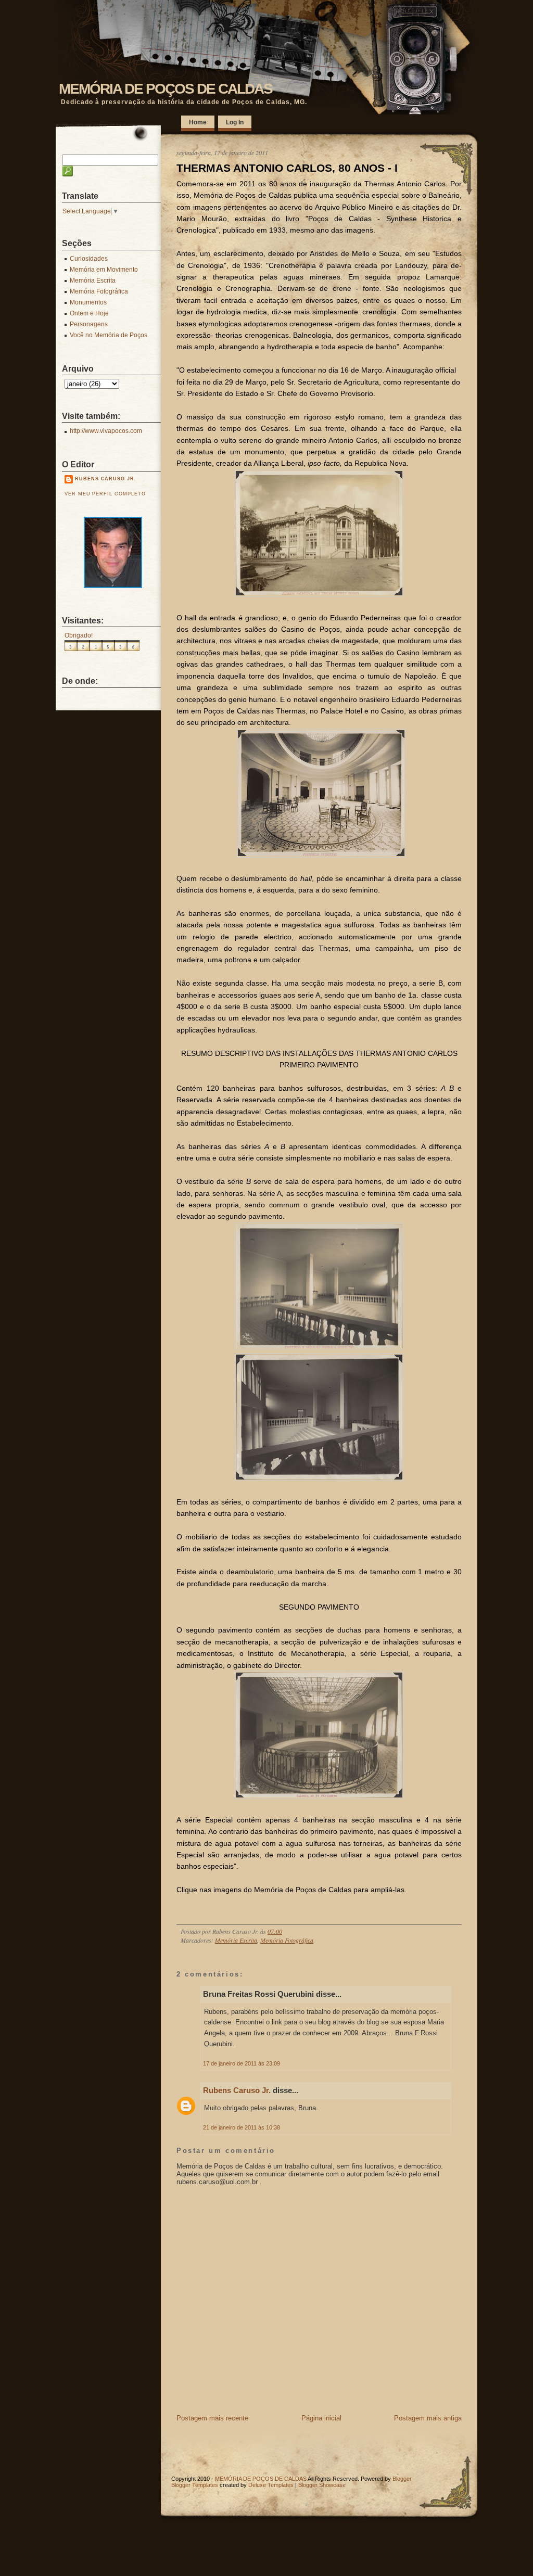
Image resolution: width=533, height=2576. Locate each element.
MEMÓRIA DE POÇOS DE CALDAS (166, 89)
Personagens (89, 324)
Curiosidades (89, 259)
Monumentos (88, 302)
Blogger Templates (195, 2485)
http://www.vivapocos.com (106, 431)
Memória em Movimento (104, 270)
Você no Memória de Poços (109, 335)
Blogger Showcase (322, 2485)
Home (198, 122)
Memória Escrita (236, 1940)
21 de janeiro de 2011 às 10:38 (242, 2127)
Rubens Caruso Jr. (237, 2090)
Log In (235, 122)
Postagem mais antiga (428, 2418)
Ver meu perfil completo (105, 494)
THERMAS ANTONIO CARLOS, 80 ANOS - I (287, 168)
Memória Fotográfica (287, 1940)
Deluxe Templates (271, 2485)
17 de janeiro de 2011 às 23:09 (242, 2063)
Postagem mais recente (212, 2418)
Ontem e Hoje (89, 313)
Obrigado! (79, 635)
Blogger (402, 2479)
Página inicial (321, 2418)
